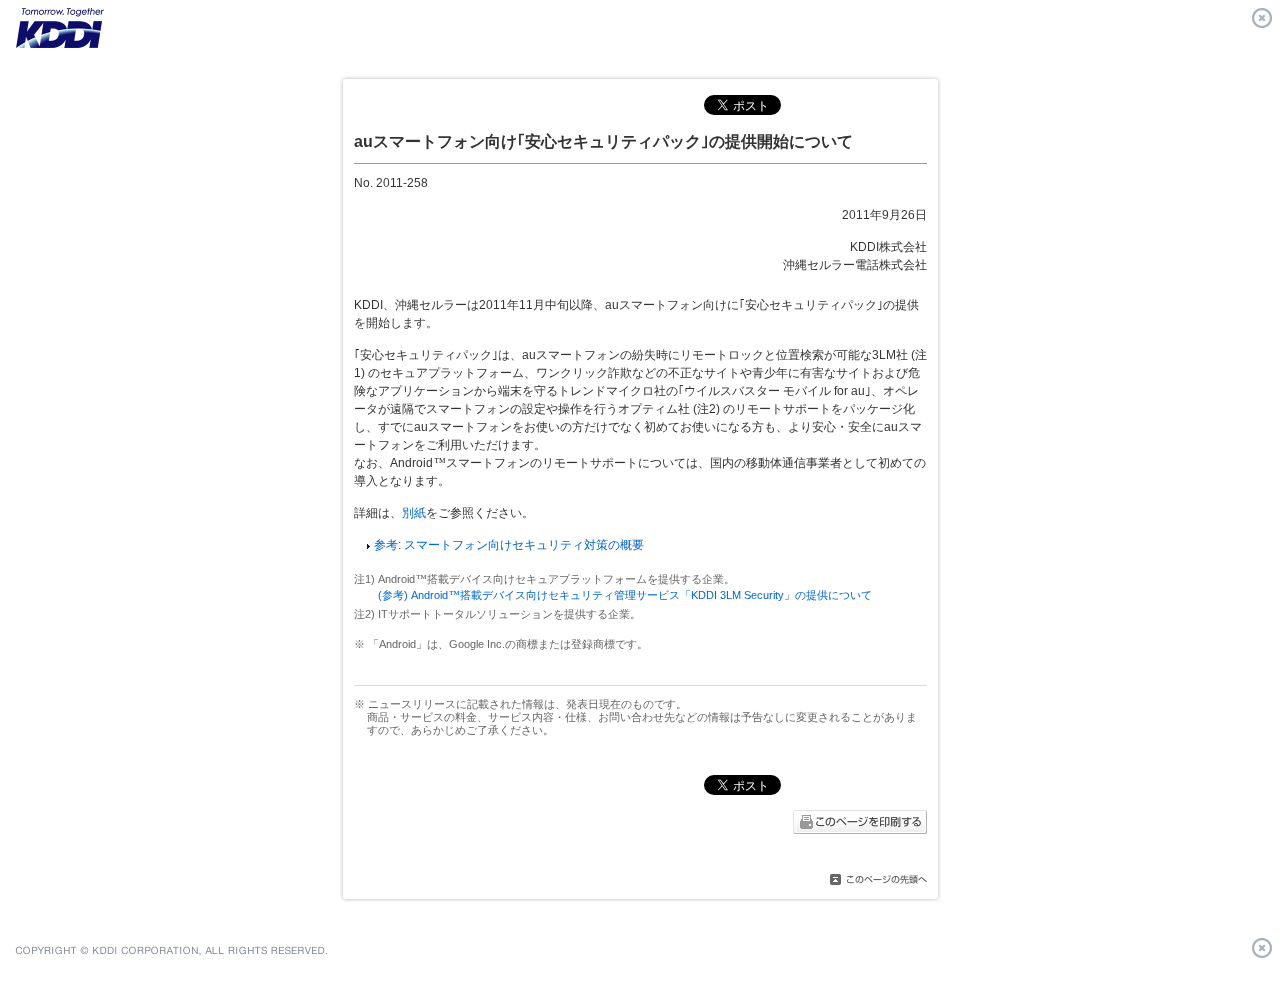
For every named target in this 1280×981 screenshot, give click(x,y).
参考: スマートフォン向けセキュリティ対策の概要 (509, 545)
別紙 (414, 513)
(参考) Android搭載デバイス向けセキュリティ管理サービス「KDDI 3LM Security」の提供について (625, 595)
